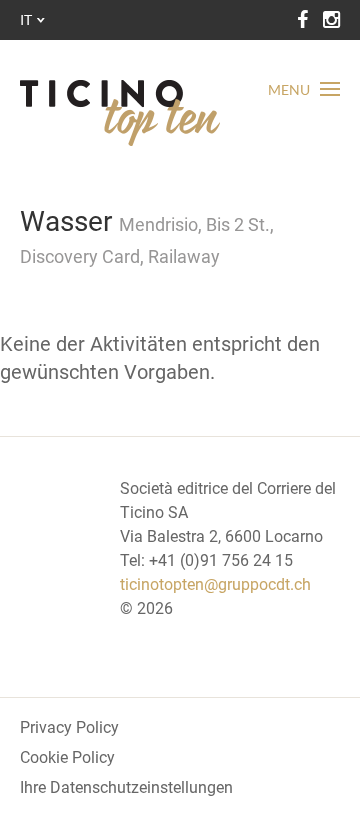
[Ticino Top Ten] (120, 113)
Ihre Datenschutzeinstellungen (126, 787)
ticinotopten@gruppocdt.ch (215, 584)
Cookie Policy (67, 757)
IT (26, 19)
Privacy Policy (69, 727)
